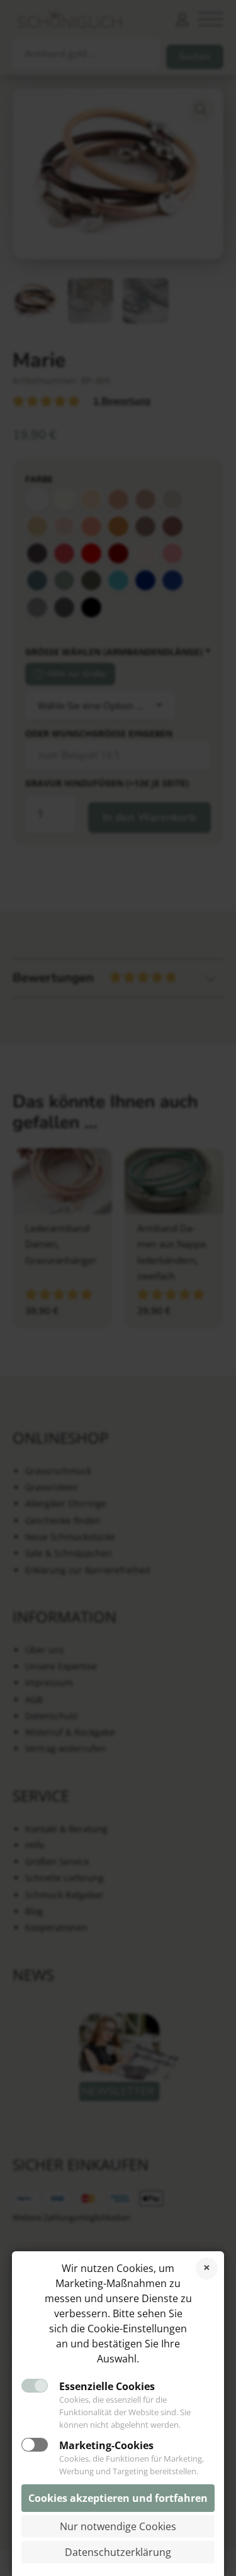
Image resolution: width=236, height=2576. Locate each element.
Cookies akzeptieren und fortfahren (118, 2498)
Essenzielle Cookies (107, 2386)
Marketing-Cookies (106, 2445)
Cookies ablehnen (207, 2269)
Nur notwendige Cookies (118, 2526)
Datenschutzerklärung (118, 2552)
